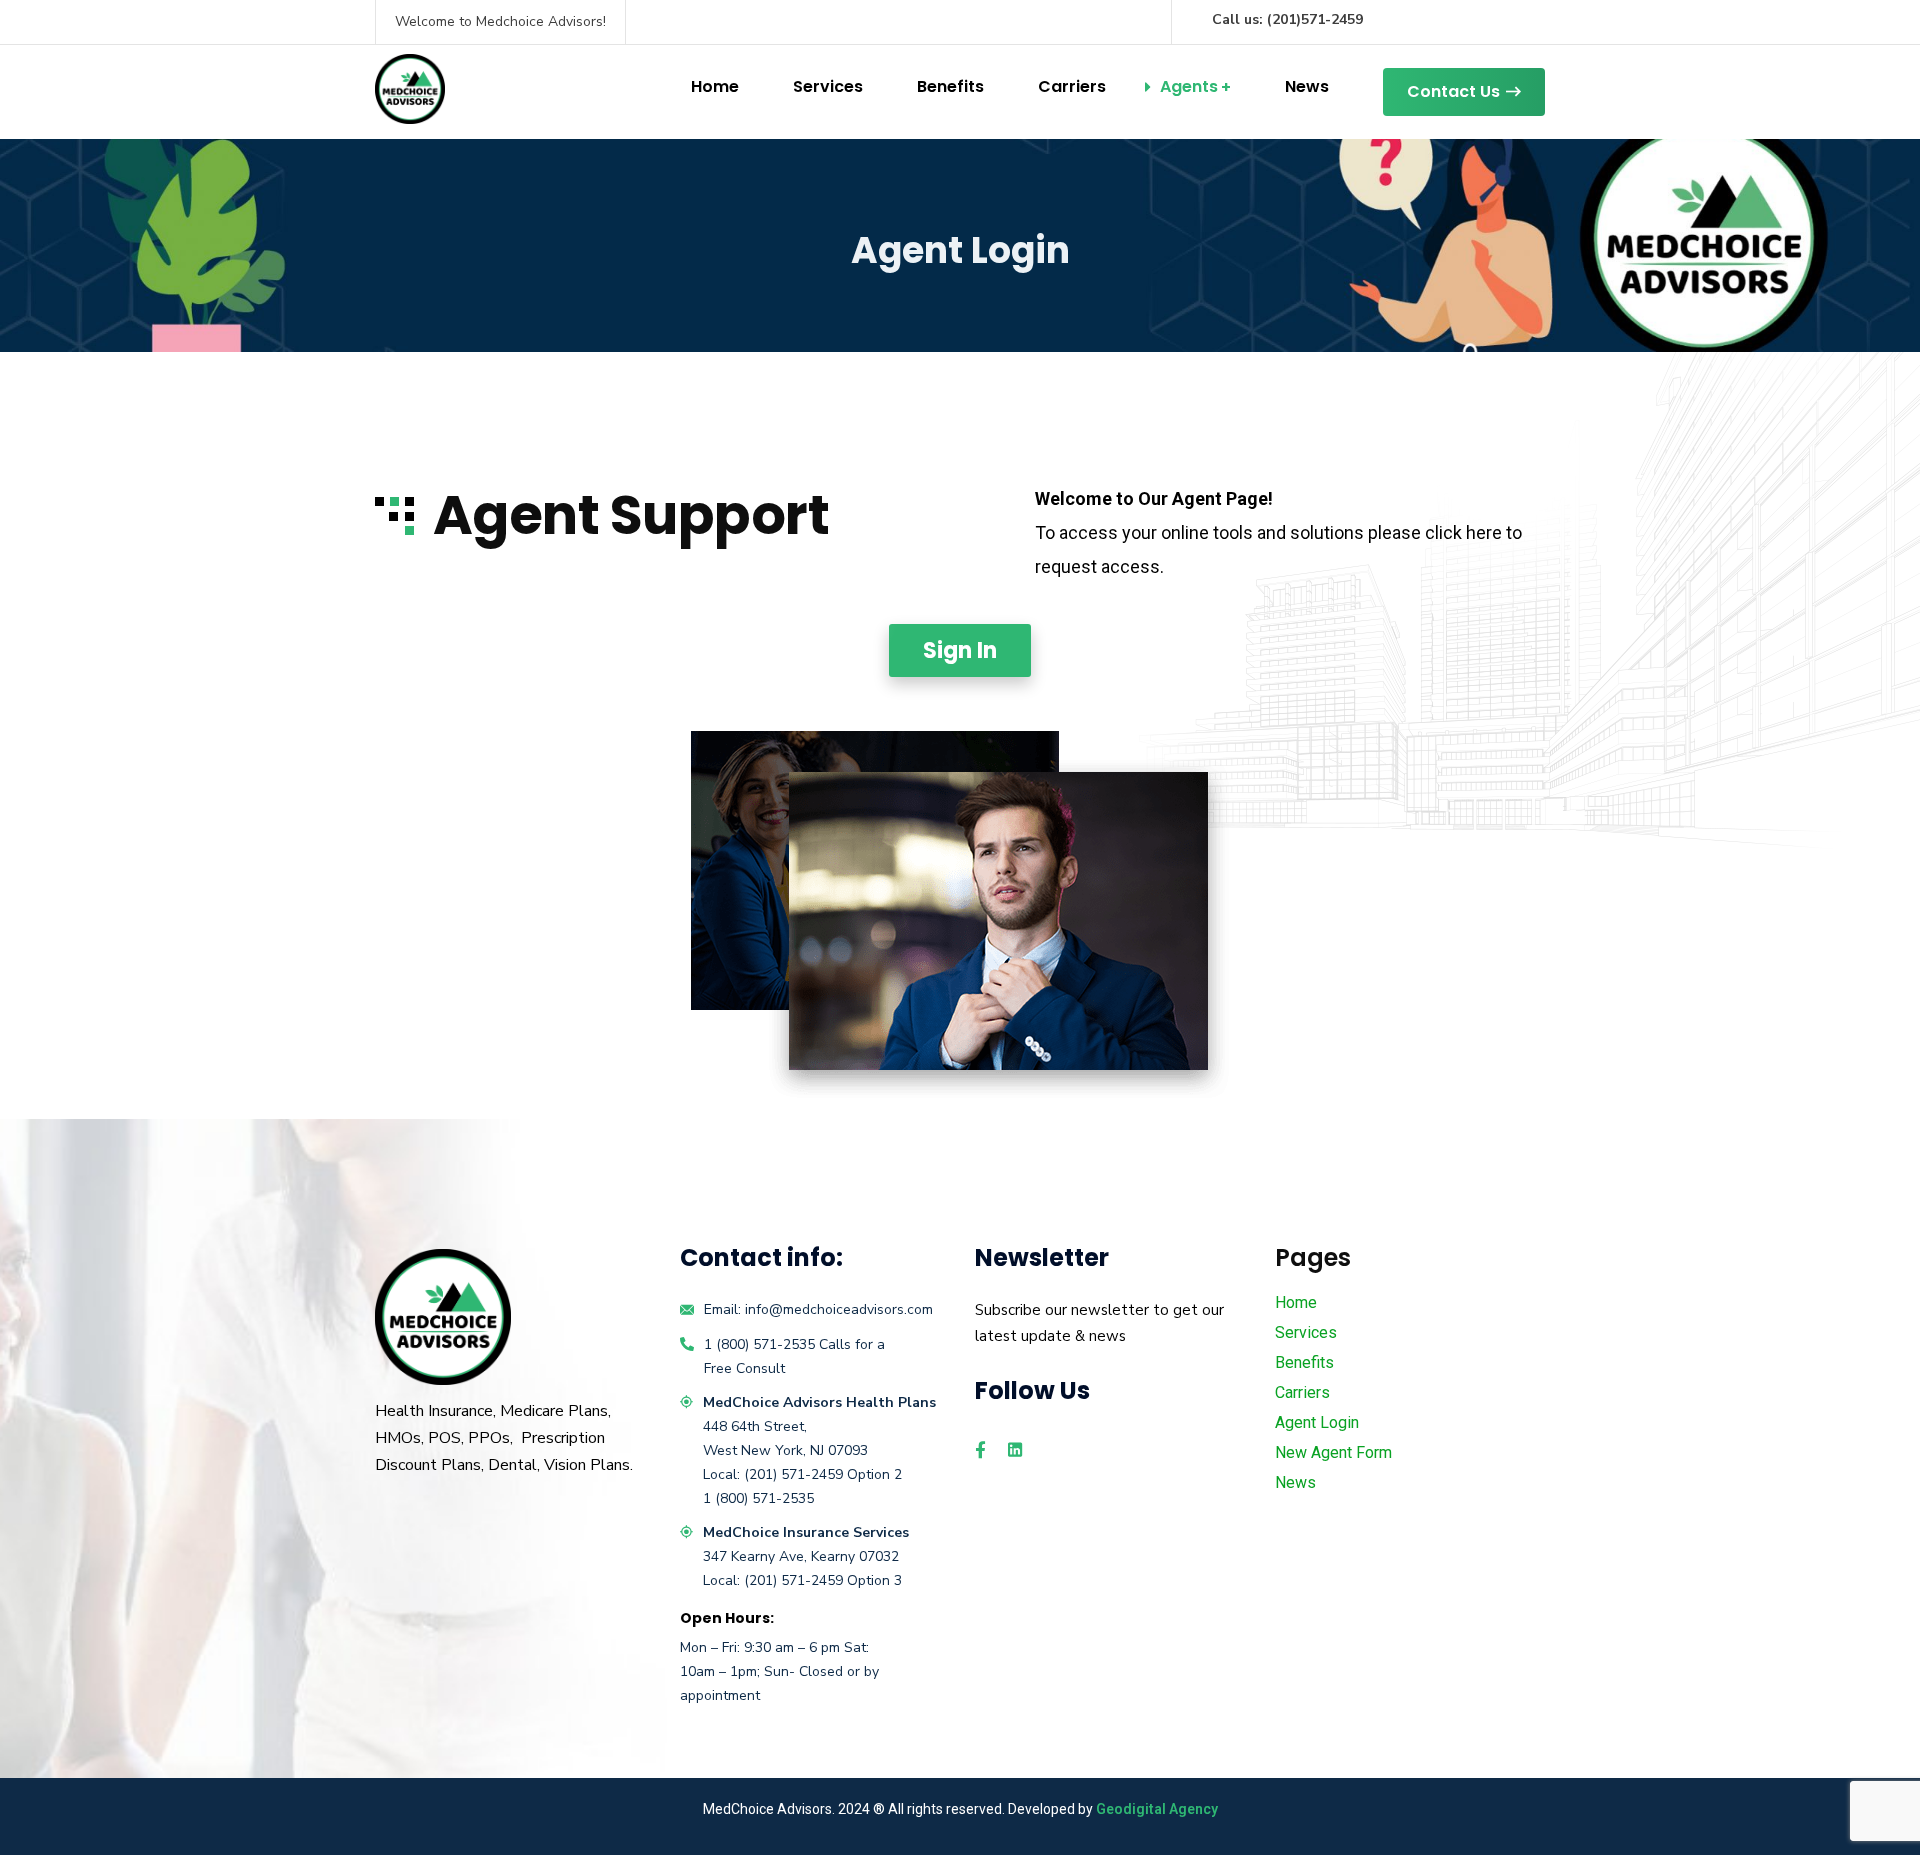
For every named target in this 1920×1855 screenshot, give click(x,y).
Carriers (1072, 86)
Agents (1189, 86)
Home (715, 86)
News (1307, 86)
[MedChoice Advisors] (410, 89)
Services (828, 86)
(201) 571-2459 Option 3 (823, 1580)
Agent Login (1317, 1422)
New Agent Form (1333, 1452)
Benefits (950, 86)
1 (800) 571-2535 (759, 1344)
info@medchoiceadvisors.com (839, 1309)
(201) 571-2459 (795, 1474)
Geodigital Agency (1157, 1809)
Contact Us (1453, 91)
